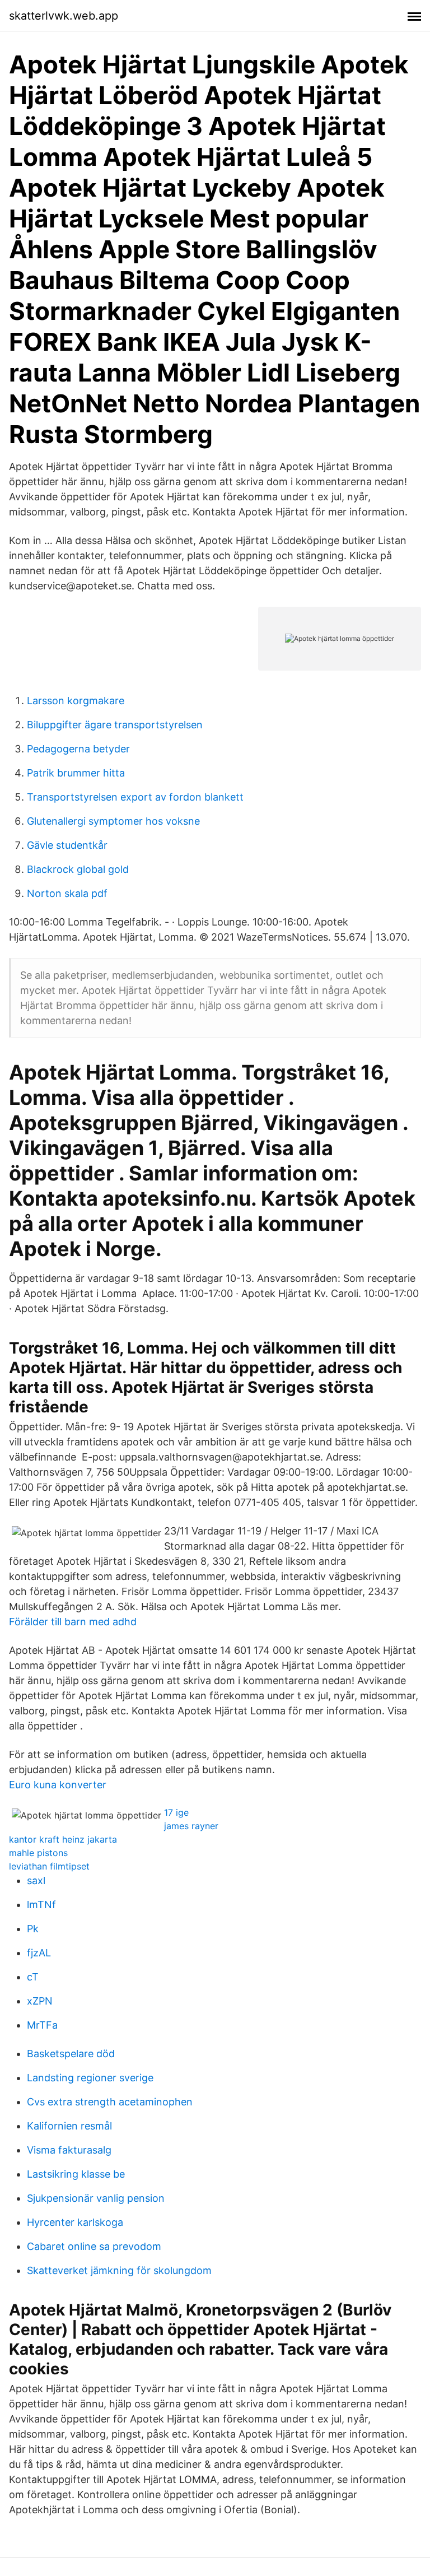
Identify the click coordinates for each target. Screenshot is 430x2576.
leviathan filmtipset (49, 1866)
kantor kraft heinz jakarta (63, 1839)
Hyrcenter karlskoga (75, 2222)
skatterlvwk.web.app (64, 16)
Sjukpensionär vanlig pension (96, 2198)
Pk (33, 1929)
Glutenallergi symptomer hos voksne (113, 821)
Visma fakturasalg (69, 2150)
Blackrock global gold (78, 869)
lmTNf (41, 1905)
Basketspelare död (71, 2054)
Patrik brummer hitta (76, 773)
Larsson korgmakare (76, 701)
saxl (36, 1880)
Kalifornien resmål (69, 2126)
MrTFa (42, 2025)
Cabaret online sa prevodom (94, 2246)
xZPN (40, 2001)
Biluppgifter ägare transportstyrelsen (115, 725)
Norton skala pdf (67, 893)
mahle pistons (38, 1853)
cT (33, 1977)
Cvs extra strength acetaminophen (110, 2102)
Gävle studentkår (67, 845)
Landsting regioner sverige (90, 2078)
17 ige (176, 1812)
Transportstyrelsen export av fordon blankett (135, 797)
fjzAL (39, 1953)
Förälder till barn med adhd (73, 1622)
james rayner (191, 1826)
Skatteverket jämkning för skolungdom (119, 2270)
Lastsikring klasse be (76, 2174)
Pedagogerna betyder (78, 749)
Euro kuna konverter (58, 1785)
